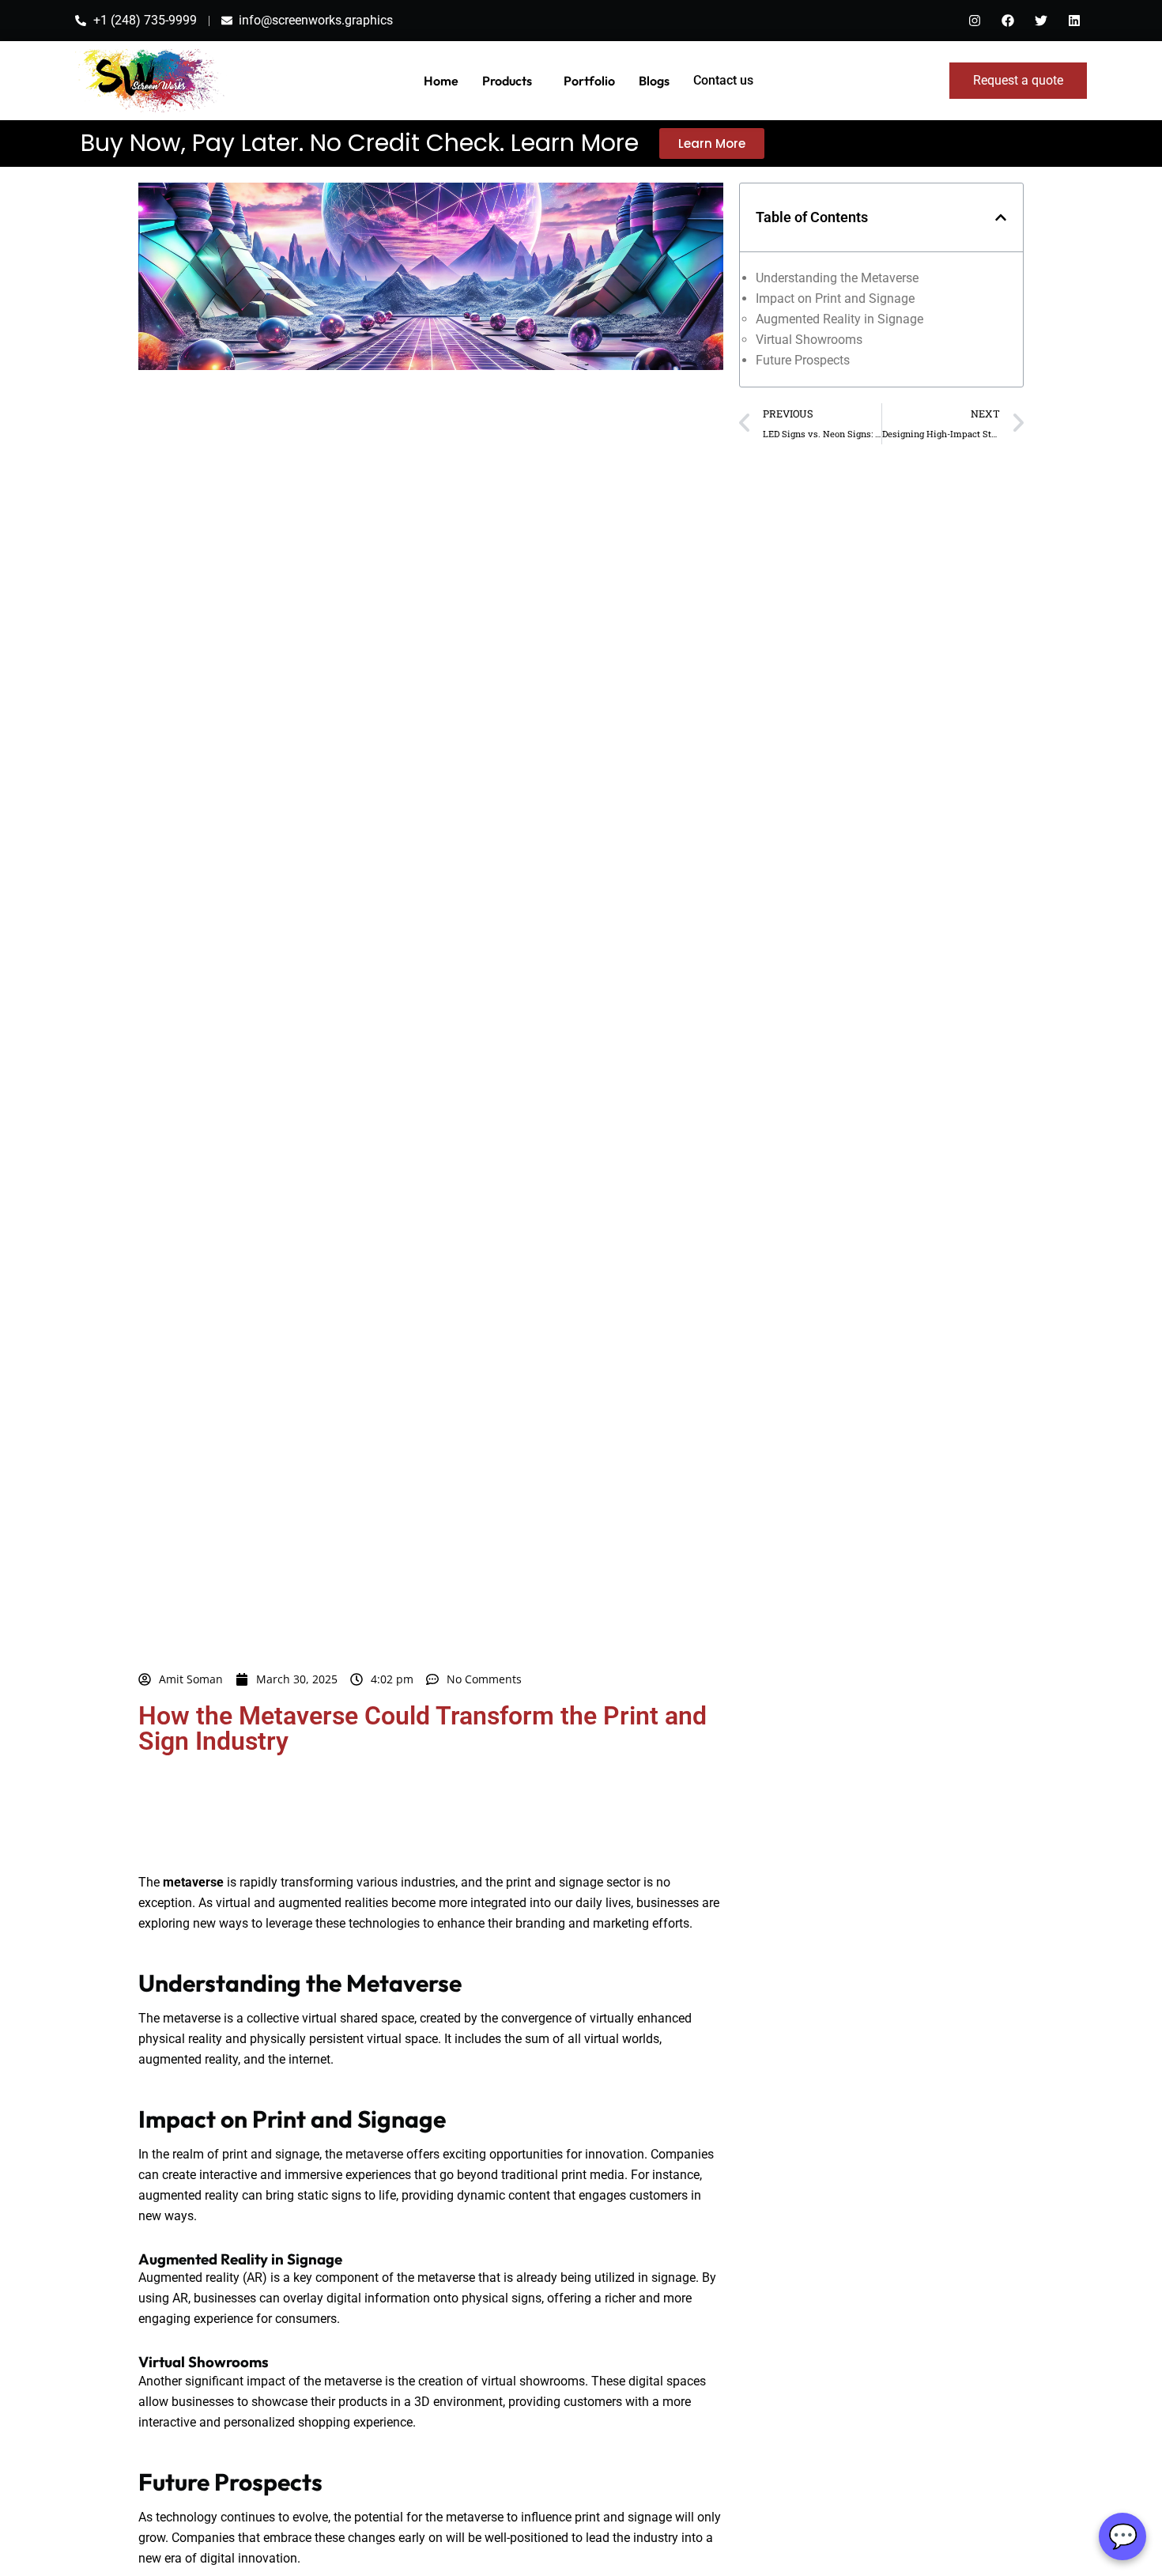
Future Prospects (803, 360)
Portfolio (589, 81)
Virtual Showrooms (809, 340)
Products (507, 81)
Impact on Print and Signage (835, 298)
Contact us (723, 80)
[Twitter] (1041, 21)
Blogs (654, 81)
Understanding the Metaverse (837, 278)
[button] (1001, 217)
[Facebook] (1008, 21)
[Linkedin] (1074, 21)
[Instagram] (975, 21)
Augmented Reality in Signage (839, 319)
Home (441, 81)
